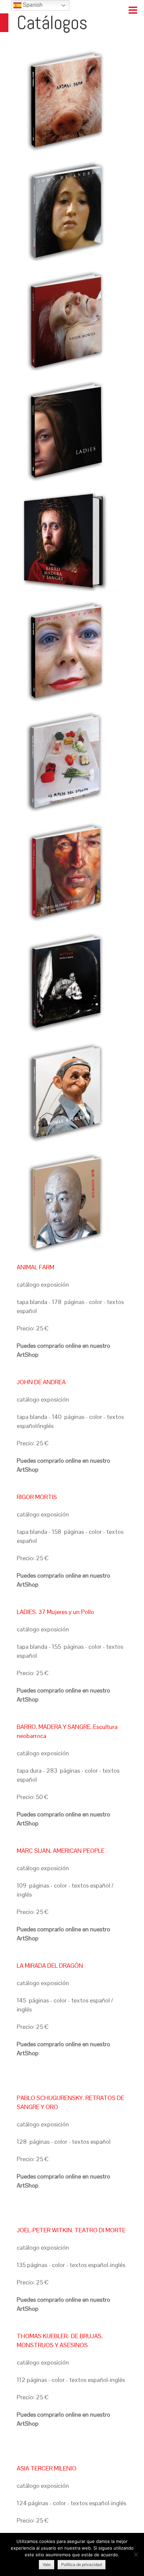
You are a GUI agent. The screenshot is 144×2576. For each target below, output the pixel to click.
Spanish (32, 5)
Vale (47, 2564)
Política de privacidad (82, 2564)
